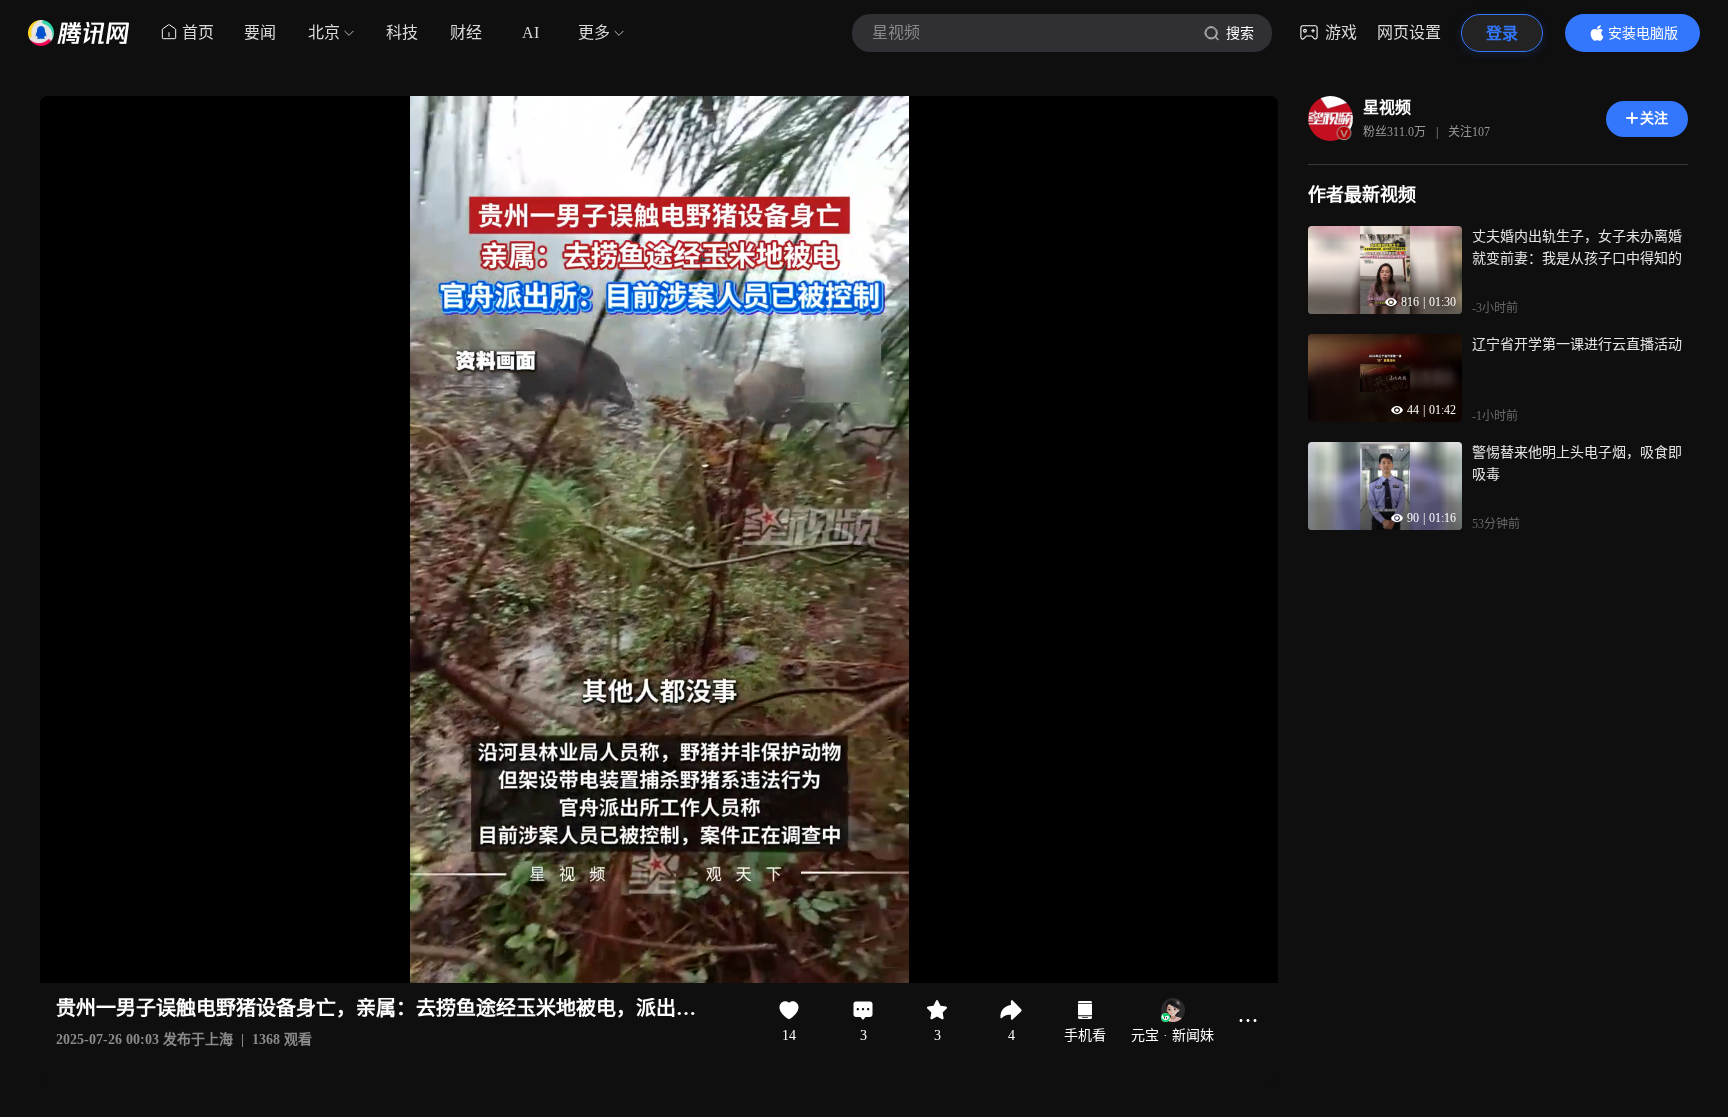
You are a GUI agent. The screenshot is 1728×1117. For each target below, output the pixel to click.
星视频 (1387, 107)
